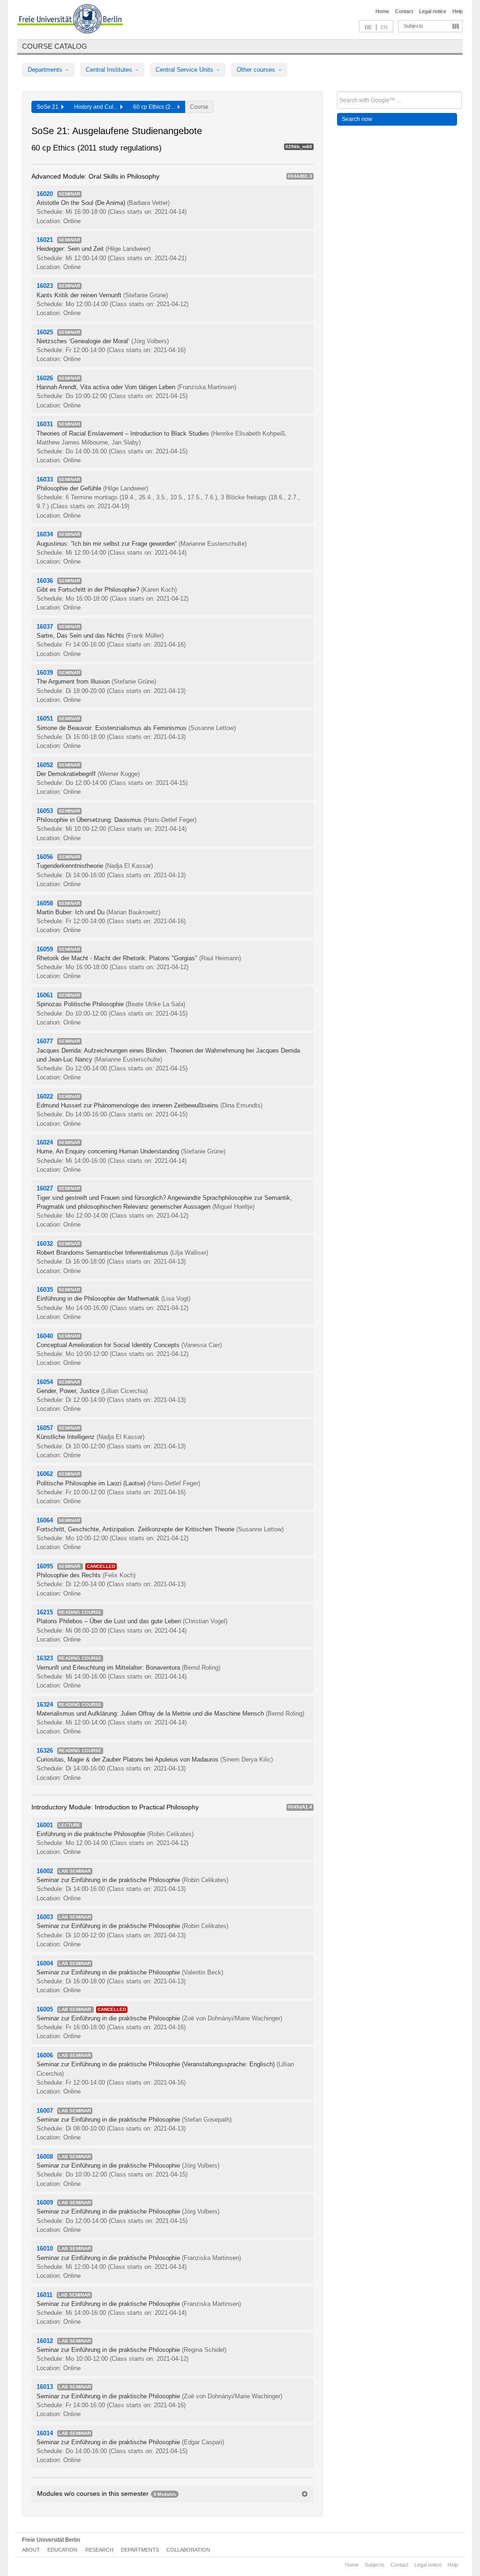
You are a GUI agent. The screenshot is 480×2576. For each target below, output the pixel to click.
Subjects (413, 26)
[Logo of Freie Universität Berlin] (70, 20)
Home (382, 11)
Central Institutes (110, 70)
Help (457, 11)
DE (368, 27)
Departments (46, 70)
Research (99, 2550)
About (31, 2550)
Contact (404, 11)
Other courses (257, 70)
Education (62, 2550)
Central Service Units (185, 70)
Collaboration (188, 2550)
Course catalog (55, 46)
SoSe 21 (49, 107)
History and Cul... (97, 107)
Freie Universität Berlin (51, 2540)
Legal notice (433, 11)
